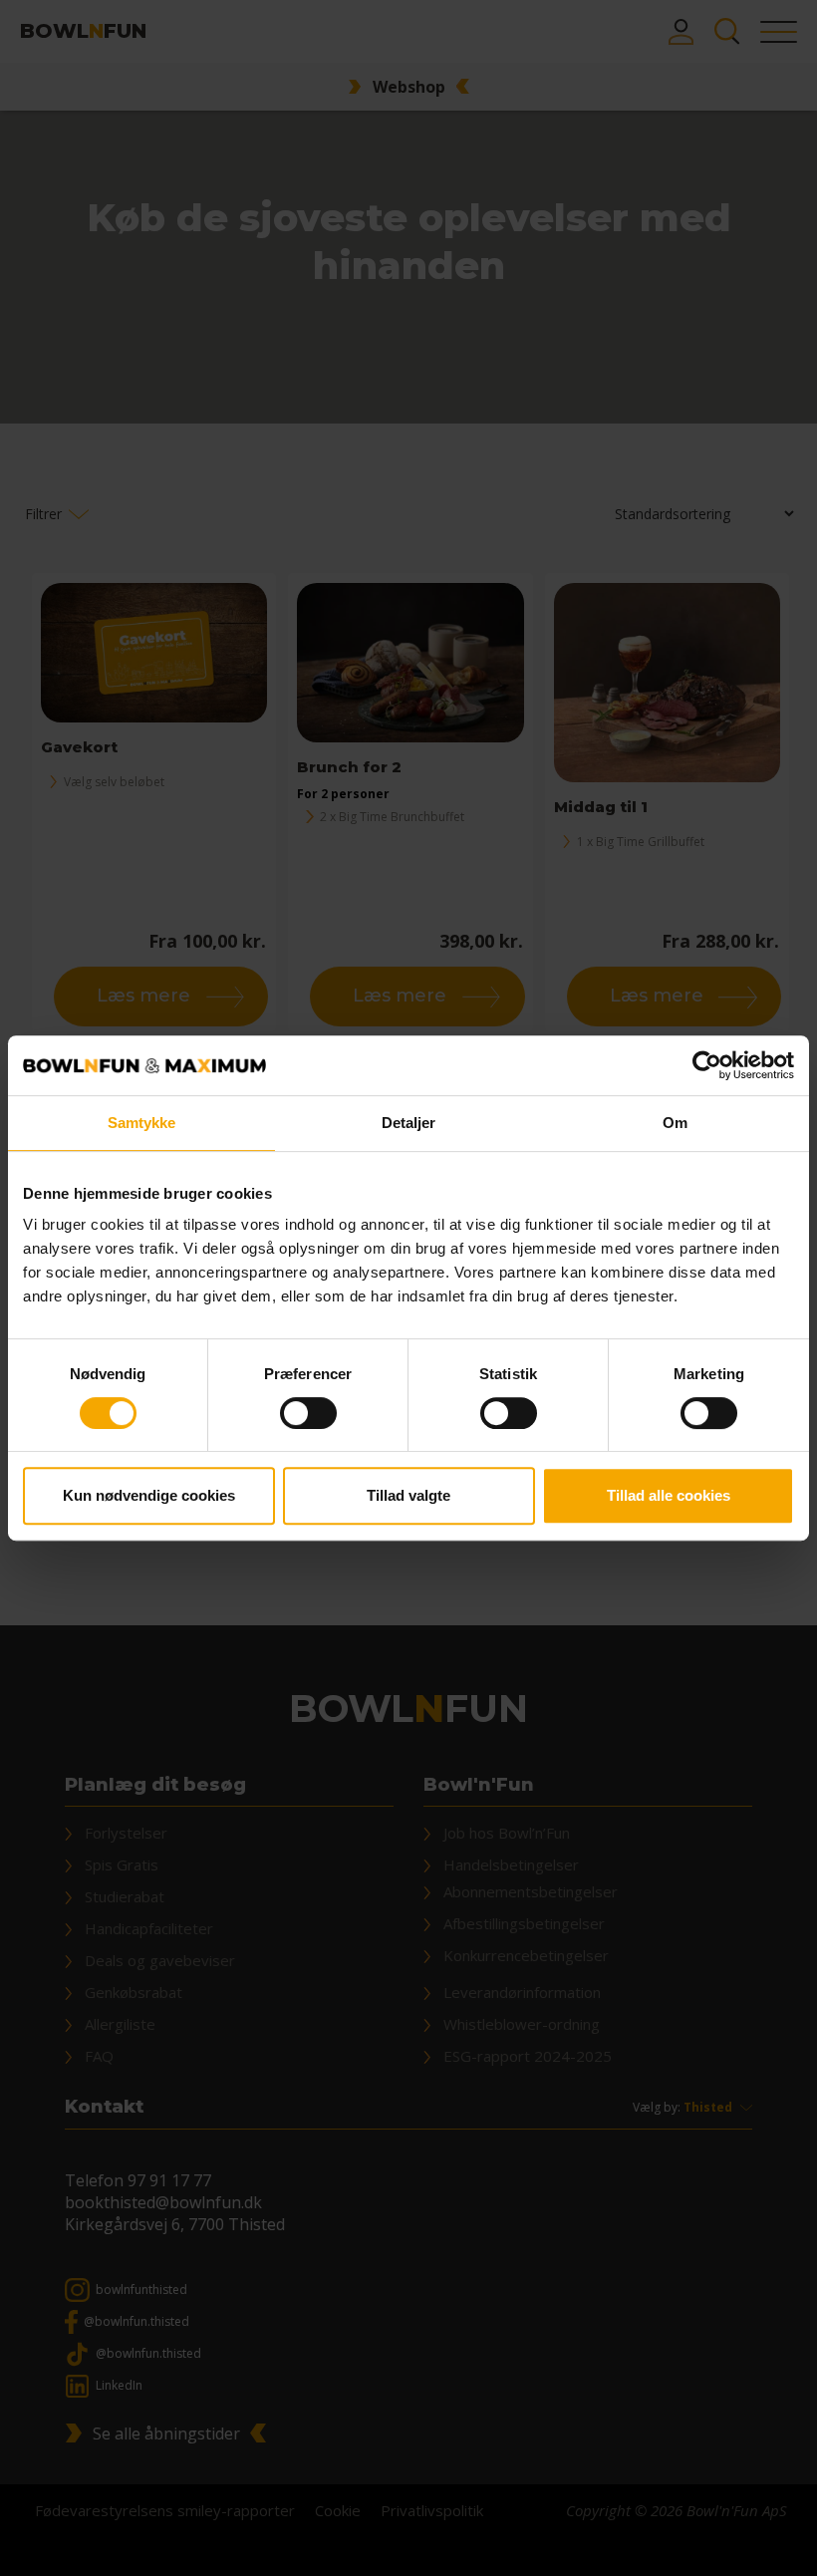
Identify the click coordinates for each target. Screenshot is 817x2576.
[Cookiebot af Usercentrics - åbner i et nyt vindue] (707, 1065)
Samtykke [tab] (142, 1123)
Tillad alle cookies (669, 1495)
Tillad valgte (408, 1495)
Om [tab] (675, 1123)
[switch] (308, 1413)
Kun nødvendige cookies (149, 1495)
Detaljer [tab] (409, 1123)
